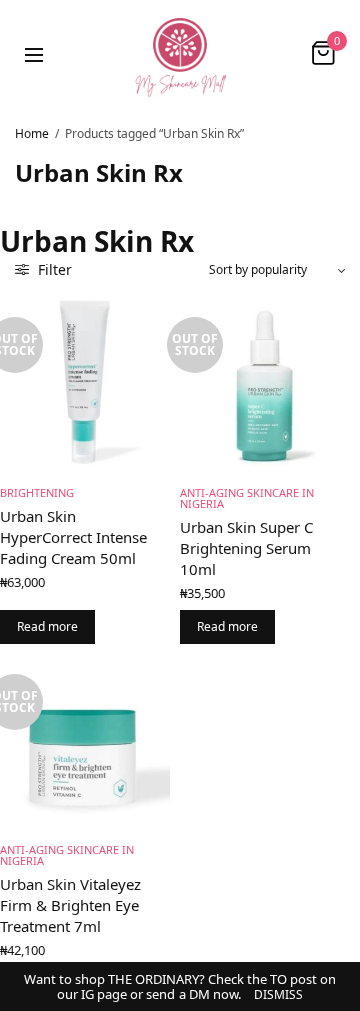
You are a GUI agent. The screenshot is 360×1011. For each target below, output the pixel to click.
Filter (53, 269)
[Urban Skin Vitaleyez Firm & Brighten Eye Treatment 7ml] (85, 739)
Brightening (37, 492)
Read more (47, 626)
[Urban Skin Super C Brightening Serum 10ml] (265, 382)
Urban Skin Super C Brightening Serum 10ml (246, 548)
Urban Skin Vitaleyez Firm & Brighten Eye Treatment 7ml (70, 905)
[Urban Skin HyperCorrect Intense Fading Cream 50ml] (85, 382)
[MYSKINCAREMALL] (180, 53)
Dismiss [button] (278, 994)
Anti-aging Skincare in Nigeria (247, 498)
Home (32, 133)
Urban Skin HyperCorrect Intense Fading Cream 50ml (73, 537)
